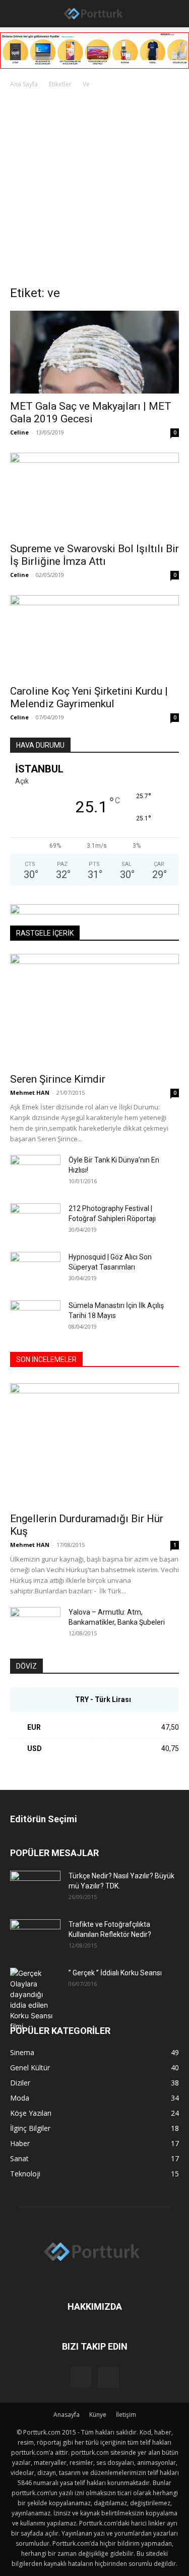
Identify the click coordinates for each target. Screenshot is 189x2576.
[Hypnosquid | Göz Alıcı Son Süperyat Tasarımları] (35, 1270)
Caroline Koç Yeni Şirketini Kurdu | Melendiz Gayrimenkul (89, 697)
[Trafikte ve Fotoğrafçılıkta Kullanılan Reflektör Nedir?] (35, 1937)
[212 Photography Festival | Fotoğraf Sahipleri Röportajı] (35, 1221)
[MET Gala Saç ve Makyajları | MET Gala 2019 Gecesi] (94, 352)
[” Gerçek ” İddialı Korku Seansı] (35, 2000)
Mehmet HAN (30, 1092)
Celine (19, 432)
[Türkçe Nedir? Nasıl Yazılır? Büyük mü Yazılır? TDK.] (35, 1888)
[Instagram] (81, 2377)
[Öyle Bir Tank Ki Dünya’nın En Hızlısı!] (35, 1173)
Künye (98, 2415)
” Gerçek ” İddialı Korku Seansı (115, 1973)
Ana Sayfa (24, 84)
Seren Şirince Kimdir (58, 1079)
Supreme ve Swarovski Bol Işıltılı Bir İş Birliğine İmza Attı (94, 555)
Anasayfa (67, 2415)
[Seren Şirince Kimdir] (94, 1010)
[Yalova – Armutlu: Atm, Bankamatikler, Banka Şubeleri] (35, 1625)
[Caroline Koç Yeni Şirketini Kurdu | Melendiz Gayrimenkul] (94, 637)
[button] (16, 14)
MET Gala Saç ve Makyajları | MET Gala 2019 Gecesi (91, 412)
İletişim (126, 2415)
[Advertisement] (94, 190)
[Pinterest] (108, 2377)
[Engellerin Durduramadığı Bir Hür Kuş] (94, 1445)
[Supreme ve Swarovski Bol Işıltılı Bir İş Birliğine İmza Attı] (94, 494)
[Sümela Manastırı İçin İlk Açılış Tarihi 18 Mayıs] (35, 1318)
